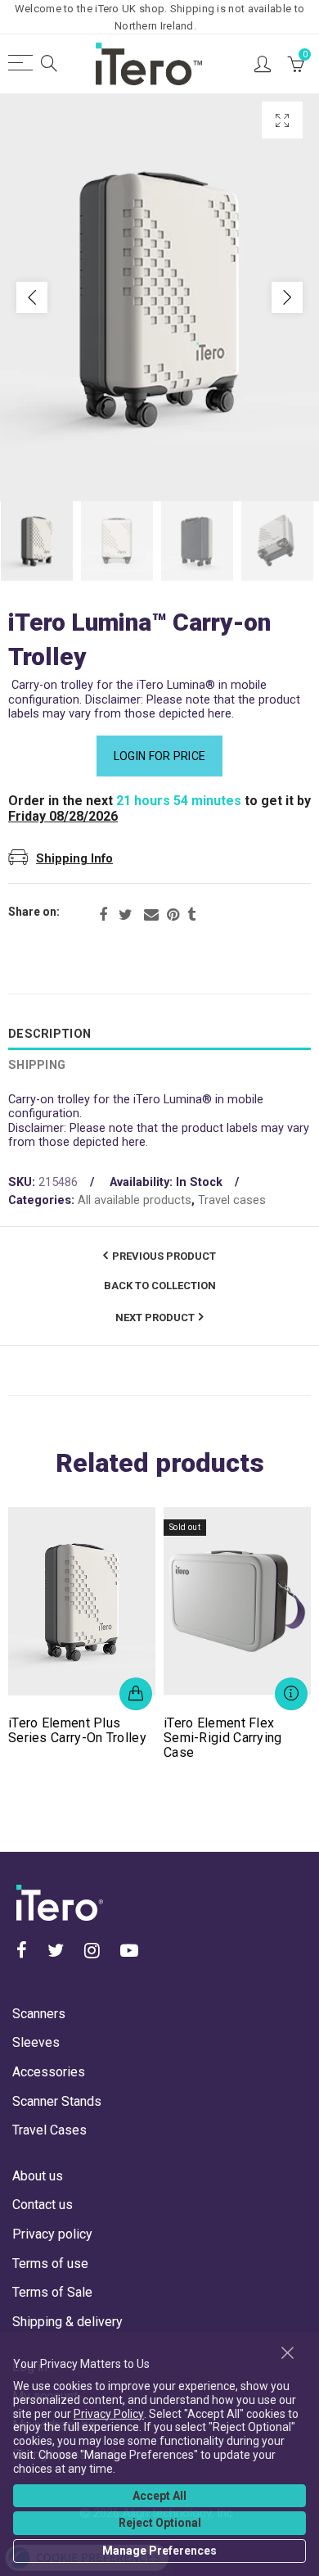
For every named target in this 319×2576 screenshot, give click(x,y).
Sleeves (36, 2042)
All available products (135, 1200)
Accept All (159, 2496)
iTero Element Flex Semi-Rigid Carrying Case (223, 1738)
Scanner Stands (57, 2101)
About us (38, 2176)
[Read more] (291, 1694)
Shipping (37, 1065)
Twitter (126, 915)
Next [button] (287, 297)
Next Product (155, 1317)
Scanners (39, 2014)
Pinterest (173, 915)
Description (49, 1034)
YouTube (129, 1950)
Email (151, 915)
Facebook (103, 915)
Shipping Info (74, 859)
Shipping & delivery (67, 2322)
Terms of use (50, 2264)
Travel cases (232, 1200)
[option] (159, 297)
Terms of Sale (52, 2292)
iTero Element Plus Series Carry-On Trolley (77, 1731)
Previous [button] (32, 297)
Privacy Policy (109, 2414)
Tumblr (191, 915)
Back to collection (160, 1286)
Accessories (49, 2072)
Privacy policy (52, 2234)
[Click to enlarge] (282, 120)
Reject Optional (160, 2523)
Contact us (43, 2205)
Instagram (92, 1950)
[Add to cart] (136, 1694)
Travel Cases (49, 2130)
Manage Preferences (159, 2551)
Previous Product (164, 1256)
